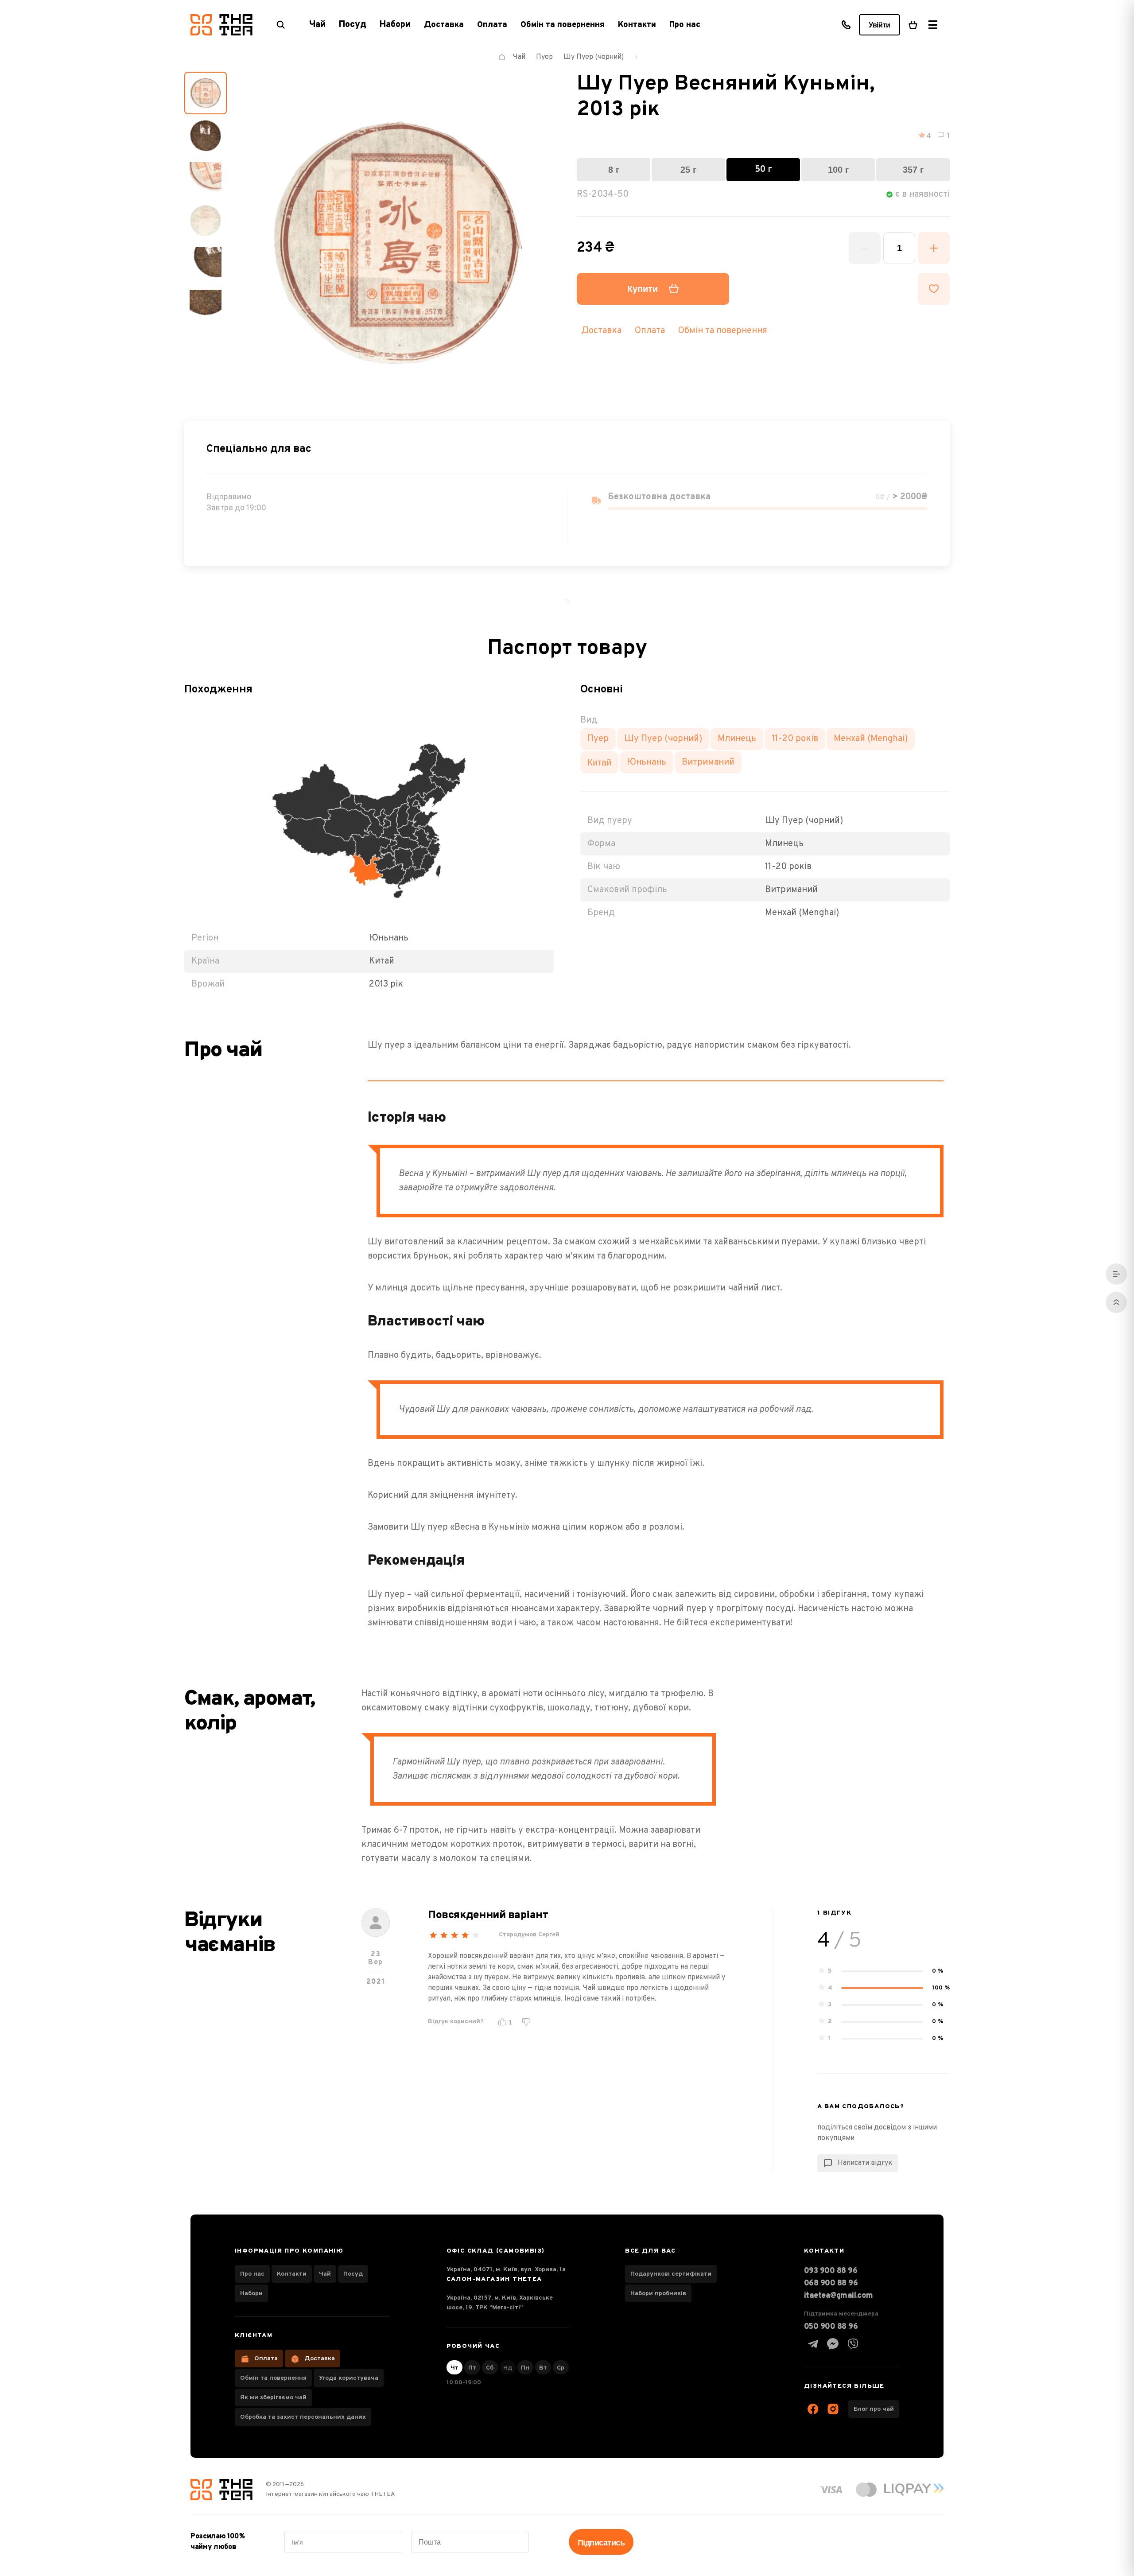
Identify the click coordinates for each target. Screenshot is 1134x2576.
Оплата (492, 25)
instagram (833, 2409)
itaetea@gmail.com (839, 2296)
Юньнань (647, 762)
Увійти (880, 25)
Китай (599, 762)
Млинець (737, 739)
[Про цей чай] (1116, 1274)
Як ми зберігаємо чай (273, 2398)
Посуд (353, 2274)
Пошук (281, 25)
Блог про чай (874, 2409)
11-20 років (795, 739)
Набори (251, 2294)
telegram (813, 2344)
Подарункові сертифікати (671, 2274)
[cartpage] (913, 25)
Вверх (1116, 1302)
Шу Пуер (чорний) (663, 739)
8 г (614, 170)
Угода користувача (349, 2378)
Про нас (685, 25)
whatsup (833, 2344)
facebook (813, 2409)
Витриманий (708, 762)
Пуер (598, 739)
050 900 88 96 (831, 2327)
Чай (325, 2274)
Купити (643, 289)
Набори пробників (658, 2294)
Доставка (444, 25)
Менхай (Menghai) (871, 739)
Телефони (846, 25)
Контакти (637, 25)
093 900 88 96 (831, 2271)
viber (853, 2344)
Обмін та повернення (563, 25)
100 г (838, 170)
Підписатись (601, 2543)
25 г (688, 170)
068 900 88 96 (831, 2283)
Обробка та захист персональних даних (303, 2417)
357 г (913, 170)
